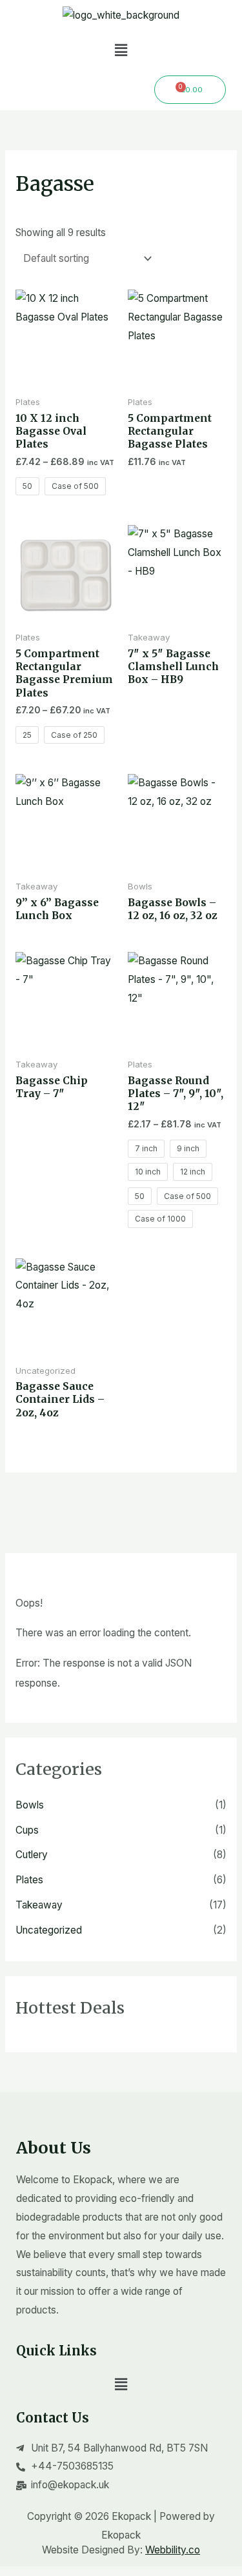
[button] (121, 50)
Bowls (30, 1805)
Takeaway (39, 1905)
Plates (29, 1880)
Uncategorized (49, 1930)
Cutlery (32, 1855)
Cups (27, 1830)
